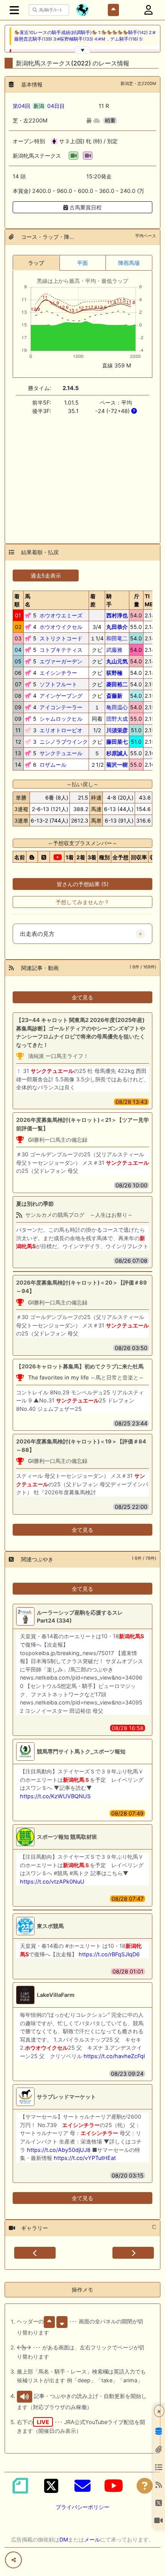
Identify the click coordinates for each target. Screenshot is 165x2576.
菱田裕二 (117, 684)
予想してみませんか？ (82, 902)
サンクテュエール (61, 753)
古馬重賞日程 (85, 207)
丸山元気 (117, 661)
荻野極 (114, 673)
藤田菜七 (117, 742)
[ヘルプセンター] (145, 2486)
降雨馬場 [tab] (129, 263)
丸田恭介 (117, 627)
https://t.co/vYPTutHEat (85, 2158)
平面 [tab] (82, 263)
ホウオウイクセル (61, 627)
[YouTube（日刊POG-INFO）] (114, 2486)
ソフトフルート (58, 684)
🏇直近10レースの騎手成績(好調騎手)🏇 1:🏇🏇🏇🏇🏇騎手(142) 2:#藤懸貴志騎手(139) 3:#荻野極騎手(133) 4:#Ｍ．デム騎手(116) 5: (85, 36)
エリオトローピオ (61, 730)
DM (64, 2539)
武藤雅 (114, 650)
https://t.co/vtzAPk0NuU (52, 1881)
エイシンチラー (58, 673)
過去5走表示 (46, 575)
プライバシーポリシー (82, 2507)
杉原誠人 (117, 753)
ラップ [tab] (36, 263)
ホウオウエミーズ (61, 615)
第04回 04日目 (39, 106)
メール (92, 2539)
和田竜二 (117, 638)
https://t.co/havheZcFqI (114, 2056)
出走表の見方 (37, 934)
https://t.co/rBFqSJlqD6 (109, 1954)
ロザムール (53, 765)
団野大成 (117, 719)
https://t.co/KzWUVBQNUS (55, 1796)
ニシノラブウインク (64, 742)
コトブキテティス (61, 650)
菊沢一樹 (117, 765)
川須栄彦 (117, 730)
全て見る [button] (82, 997)
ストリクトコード (61, 638)
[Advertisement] (82, 475)
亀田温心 (117, 707)
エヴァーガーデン (61, 661)
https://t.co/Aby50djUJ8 (59, 2150)
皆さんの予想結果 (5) (83, 884)
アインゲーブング (61, 696)
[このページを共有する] (13, 2560)
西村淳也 (117, 615)
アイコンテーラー (61, 707)
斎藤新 (114, 696)
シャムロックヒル (61, 719)
